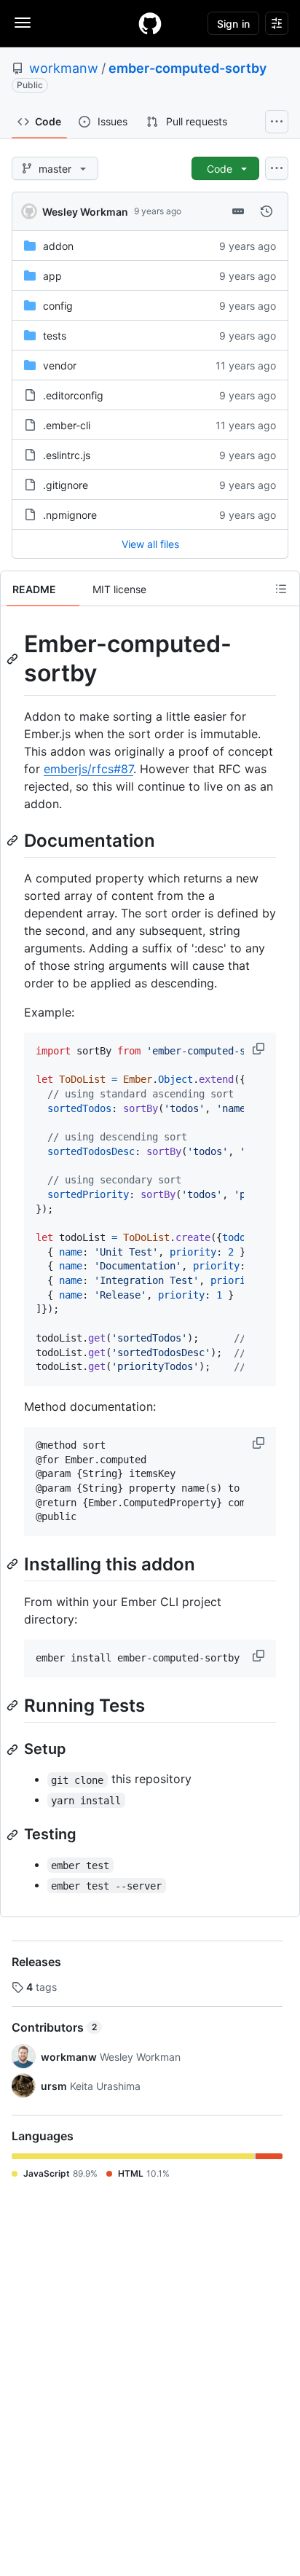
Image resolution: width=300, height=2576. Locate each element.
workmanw (64, 68)
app (52, 276)
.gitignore (66, 485)
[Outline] (281, 589)
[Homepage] (150, 23)
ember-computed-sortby (187, 68)
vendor (60, 365)
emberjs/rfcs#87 (88, 769)
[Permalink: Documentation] (14, 840)
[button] (260, 1049)
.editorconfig (73, 395)
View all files (150, 544)
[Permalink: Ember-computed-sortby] (14, 659)
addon (58, 246)
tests (55, 336)
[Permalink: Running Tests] (14, 1705)
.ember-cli (67, 425)
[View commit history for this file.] (267, 211)
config (58, 306)
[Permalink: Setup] (14, 1750)
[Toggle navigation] (23, 23)
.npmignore (70, 515)
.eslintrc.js (67, 455)
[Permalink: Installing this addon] (14, 1564)
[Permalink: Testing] (14, 1835)
